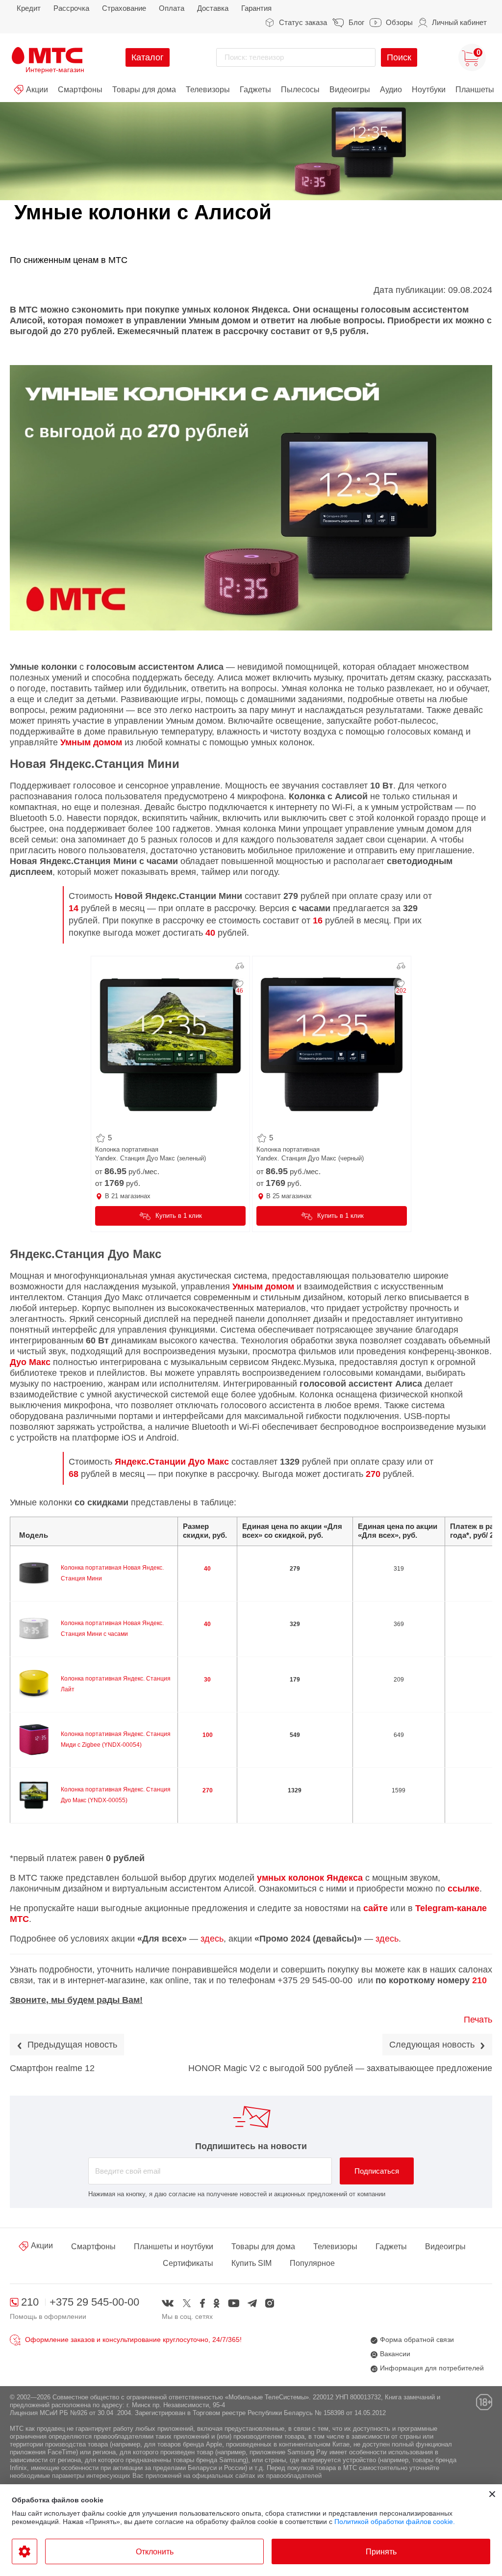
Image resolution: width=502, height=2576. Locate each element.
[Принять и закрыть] (492, 2494)
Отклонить (155, 2552)
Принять (381, 2552)
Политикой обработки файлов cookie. (395, 2522)
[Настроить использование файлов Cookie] (25, 2551)
